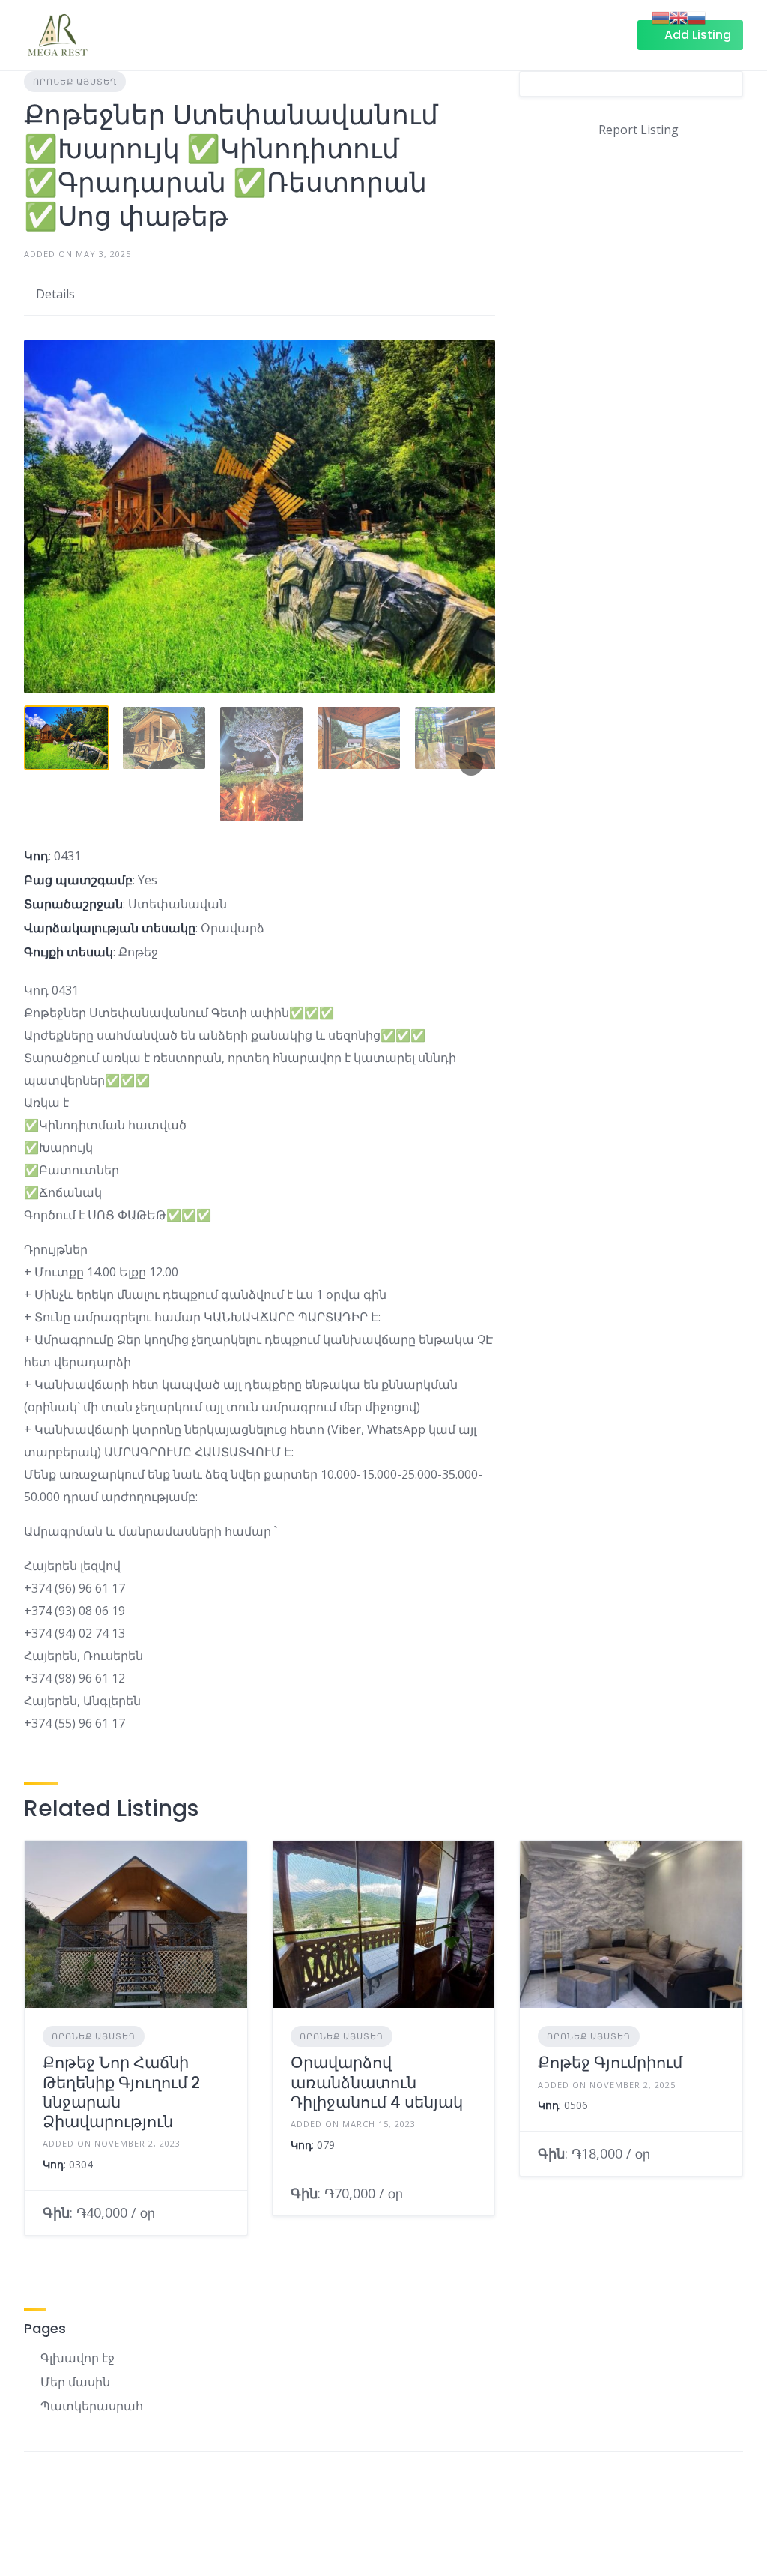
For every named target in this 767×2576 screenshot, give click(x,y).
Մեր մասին (75, 2382)
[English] (679, 16)
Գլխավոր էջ (78, 2358)
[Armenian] (661, 16)
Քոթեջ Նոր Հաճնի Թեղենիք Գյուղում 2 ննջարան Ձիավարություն (121, 2092)
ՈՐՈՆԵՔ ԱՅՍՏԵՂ (75, 81)
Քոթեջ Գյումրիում (610, 2062)
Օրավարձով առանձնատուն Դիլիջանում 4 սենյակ (377, 2082)
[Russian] (697, 16)
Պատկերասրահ (92, 2406)
